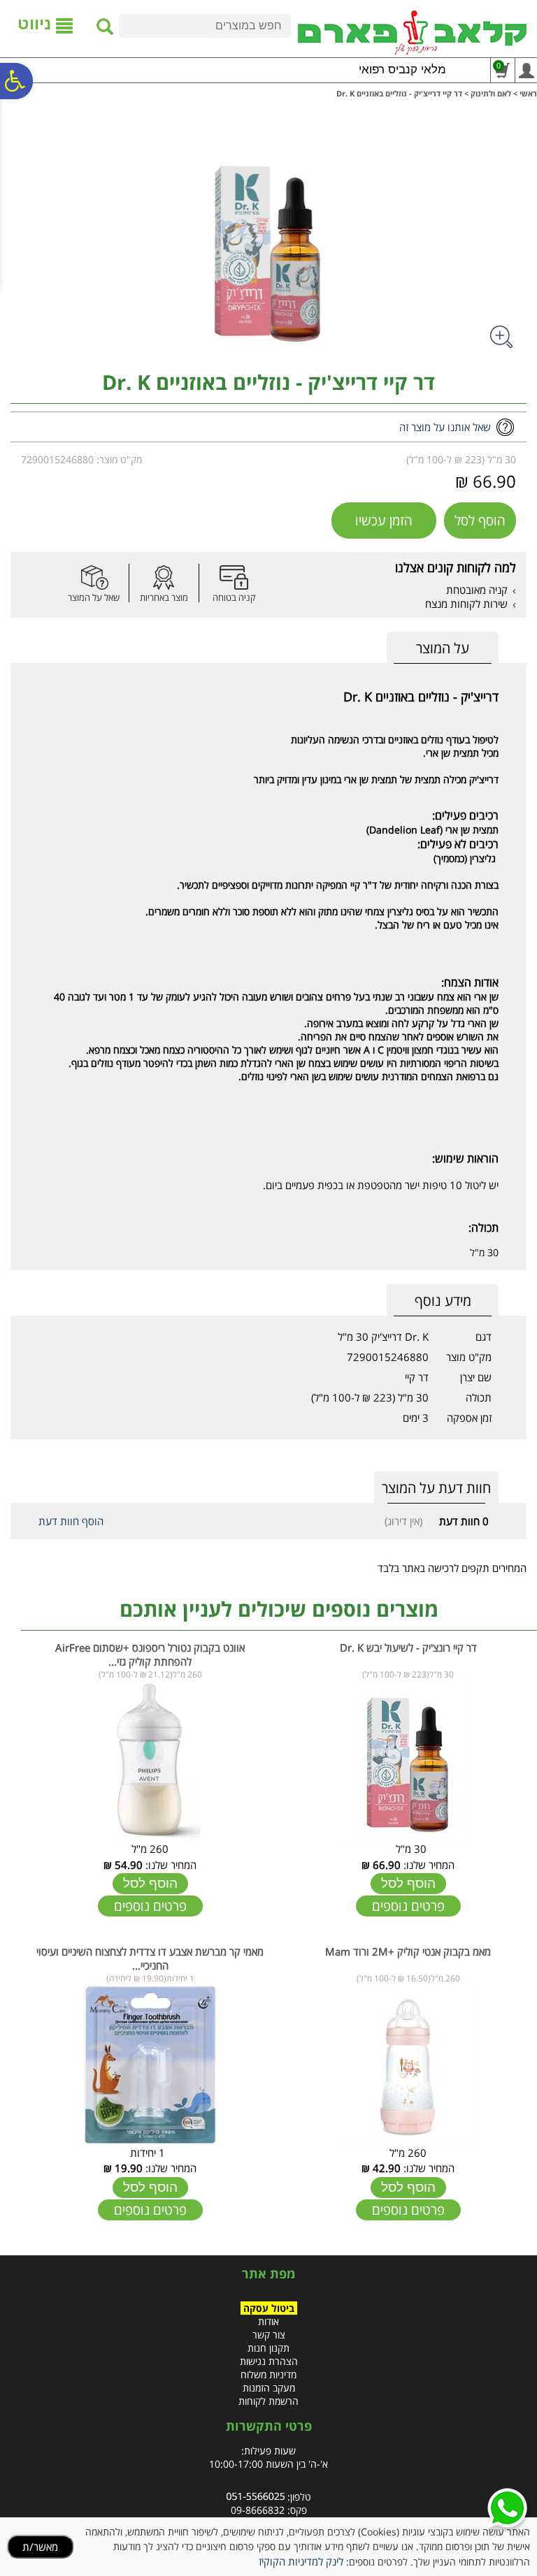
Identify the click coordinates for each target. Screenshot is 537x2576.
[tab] (443, 648)
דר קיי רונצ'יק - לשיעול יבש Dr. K (408, 1647)
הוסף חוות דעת (71, 1521)
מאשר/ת (40, 2547)
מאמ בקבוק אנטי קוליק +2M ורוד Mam (408, 1951)
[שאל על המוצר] (94, 577)
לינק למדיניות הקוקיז (301, 2561)
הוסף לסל (480, 521)
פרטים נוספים (408, 1906)
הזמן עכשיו (384, 521)
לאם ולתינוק (491, 93)
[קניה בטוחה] (234, 577)
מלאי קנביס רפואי (402, 70)
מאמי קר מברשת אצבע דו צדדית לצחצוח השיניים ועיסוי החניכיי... (150, 1958)
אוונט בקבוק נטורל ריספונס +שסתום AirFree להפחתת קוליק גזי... (150, 1654)
